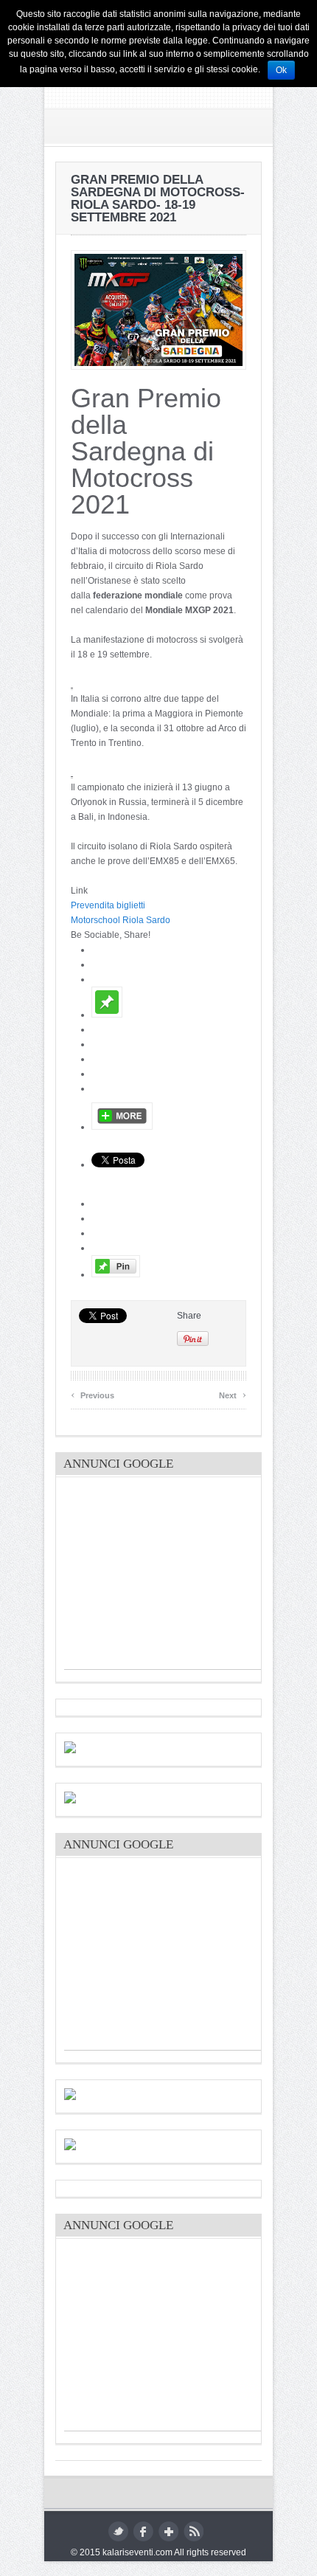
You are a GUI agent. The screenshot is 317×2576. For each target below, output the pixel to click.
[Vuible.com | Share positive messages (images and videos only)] (107, 1015)
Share (189, 1316)
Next (233, 1394)
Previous (93, 1394)
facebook (143, 2531)
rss (194, 2531)
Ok (281, 70)
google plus (168, 2531)
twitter (118, 2531)
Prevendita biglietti (108, 905)
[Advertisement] (72, 684)
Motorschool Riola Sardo (121, 920)
